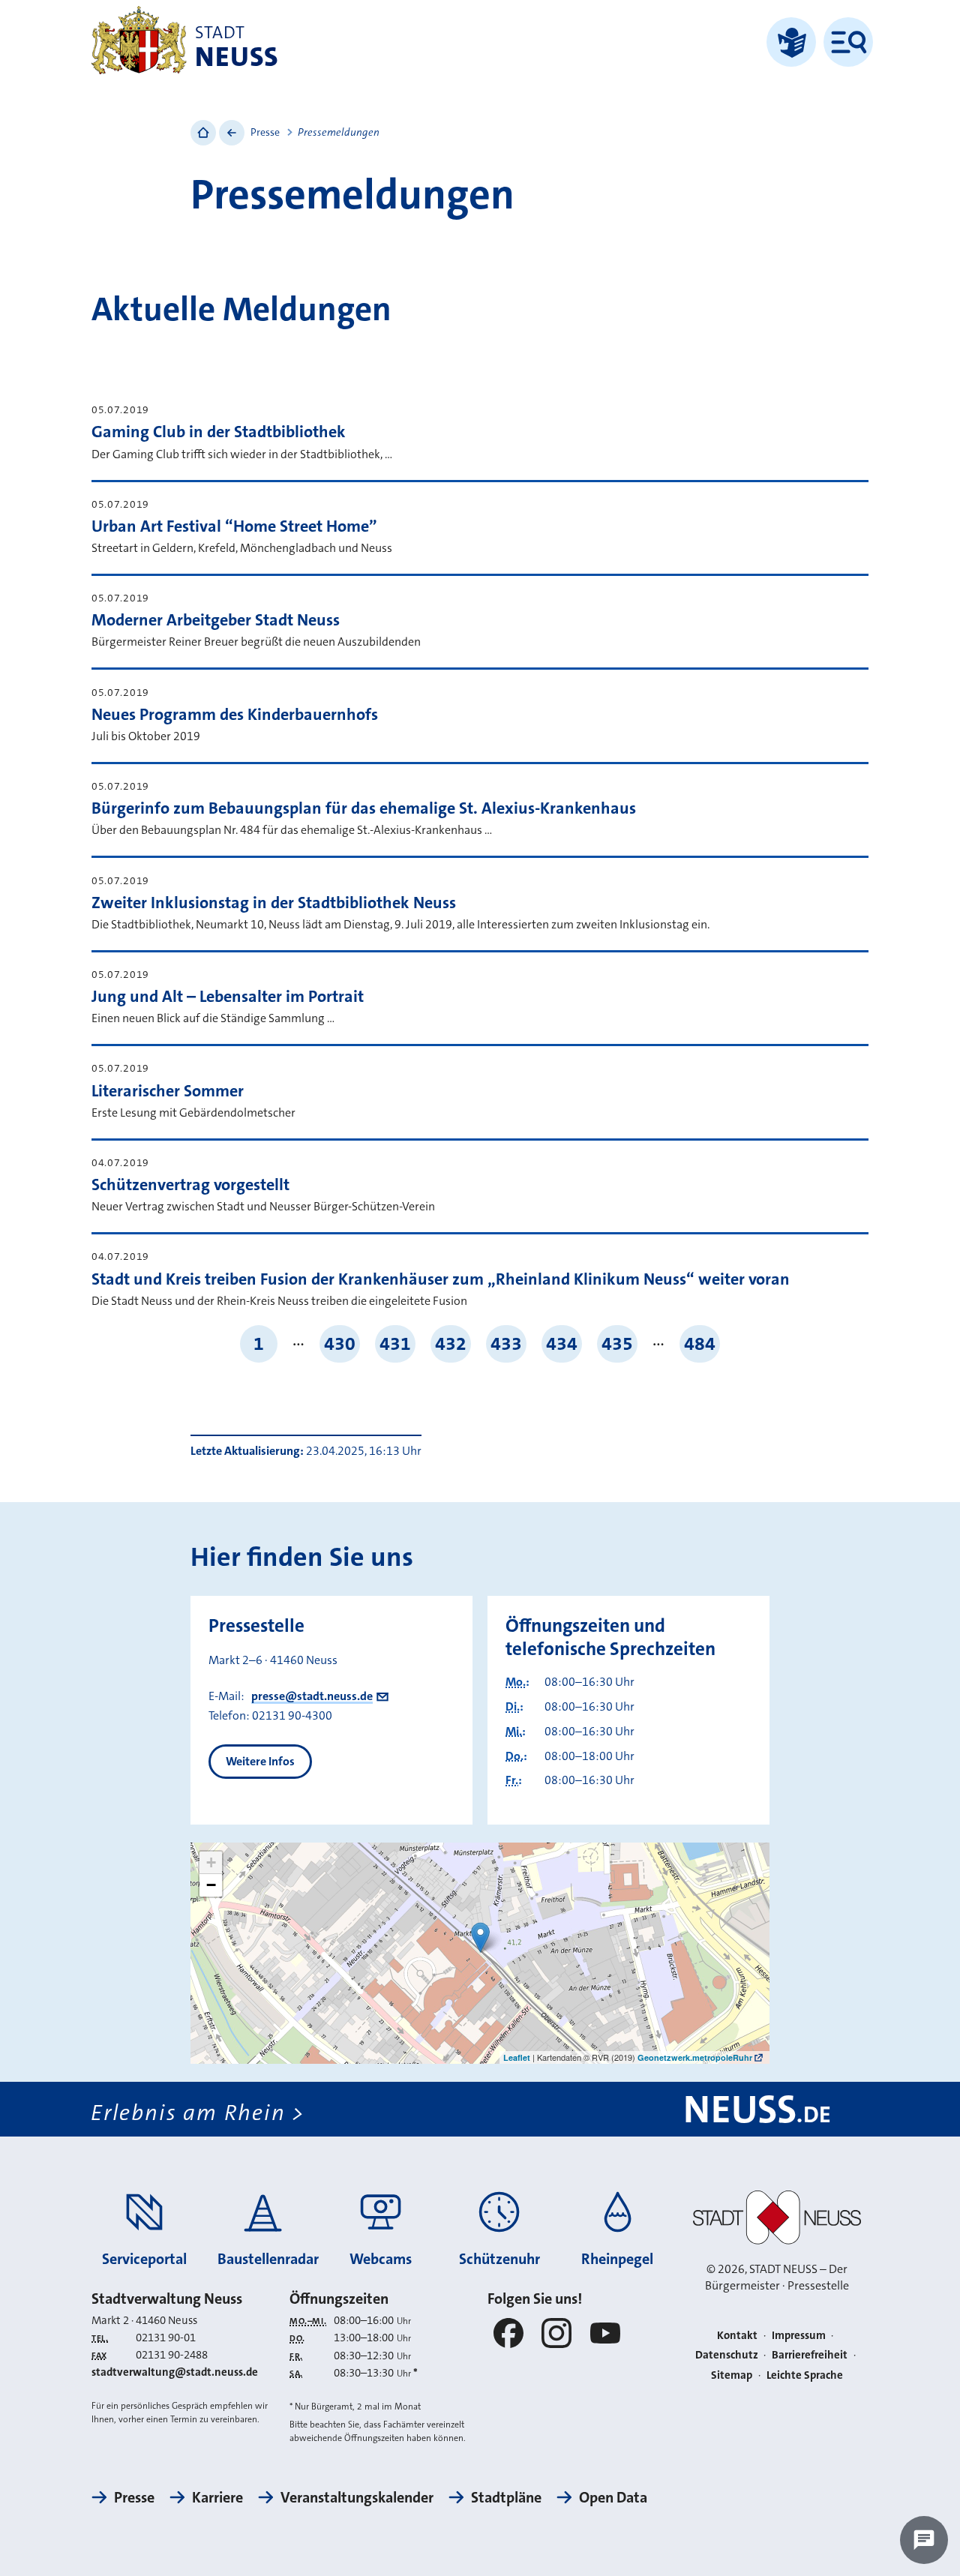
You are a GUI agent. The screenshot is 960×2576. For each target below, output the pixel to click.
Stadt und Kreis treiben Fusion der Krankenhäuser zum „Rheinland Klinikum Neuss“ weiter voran (441, 1279)
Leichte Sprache (805, 2375)
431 (395, 1343)
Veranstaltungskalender (357, 2497)
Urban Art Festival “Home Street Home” (234, 526)
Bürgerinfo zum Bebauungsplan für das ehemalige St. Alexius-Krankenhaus (364, 808)
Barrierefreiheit (810, 2355)
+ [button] (211, 1862)
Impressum (799, 2335)
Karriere (217, 2497)
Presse (265, 132)
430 (340, 1343)
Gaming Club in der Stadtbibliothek (219, 432)
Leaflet (517, 2057)
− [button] (211, 1885)
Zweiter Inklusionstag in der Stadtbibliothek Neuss (274, 903)
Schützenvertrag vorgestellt (190, 1185)
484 (700, 1343)
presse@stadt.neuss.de (312, 1696)
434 (562, 1343)
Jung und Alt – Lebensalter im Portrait (228, 996)
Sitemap (732, 2375)
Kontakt (737, 2335)
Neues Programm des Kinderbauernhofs (235, 714)
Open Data (613, 2497)
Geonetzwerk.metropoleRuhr (695, 2057)
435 (617, 1343)
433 (506, 1343)
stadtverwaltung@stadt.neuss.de (175, 2372)
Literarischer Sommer (168, 1091)
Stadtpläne (506, 2497)
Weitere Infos (260, 1761)
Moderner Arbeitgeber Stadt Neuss (216, 620)
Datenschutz (727, 2355)
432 (451, 1343)
